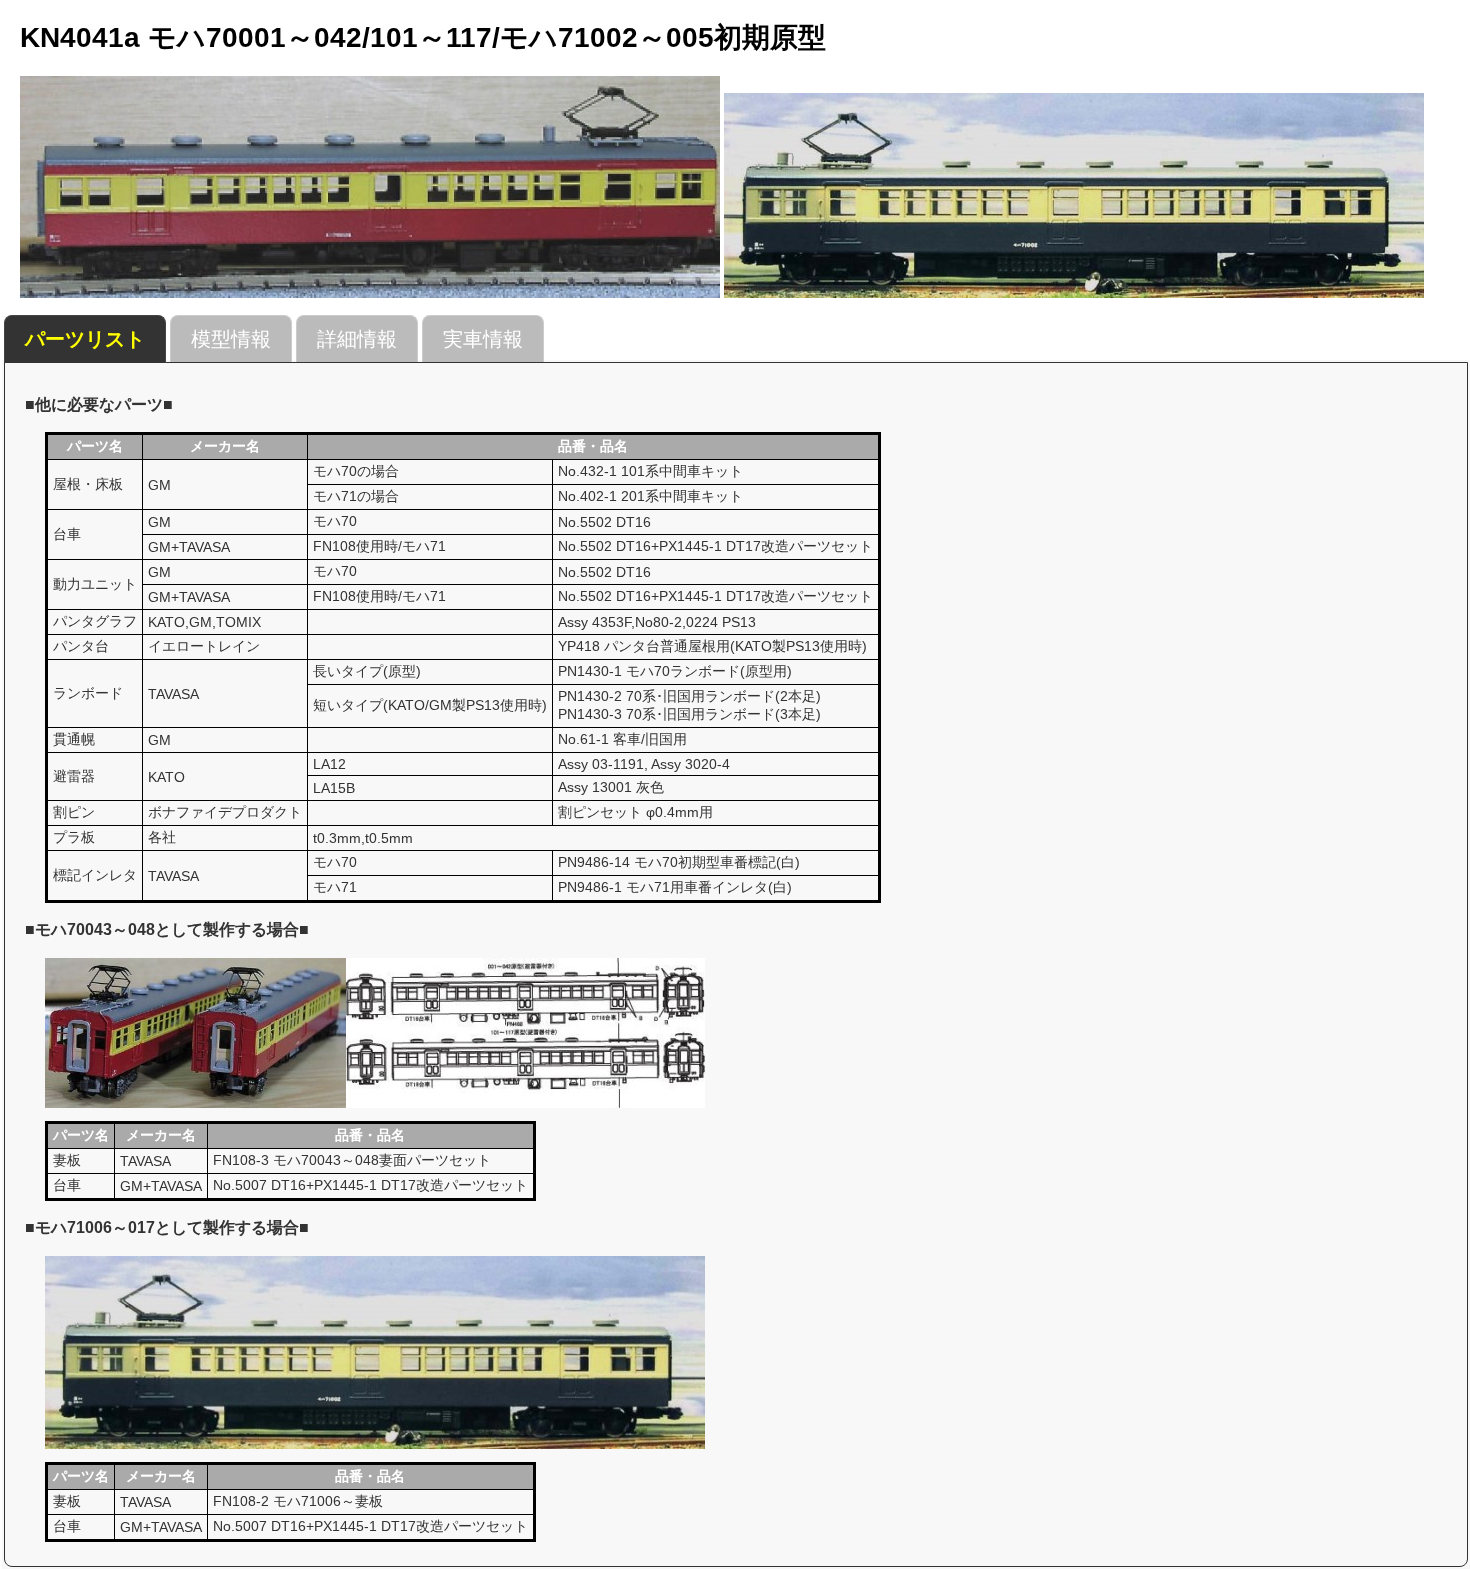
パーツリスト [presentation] (85, 339)
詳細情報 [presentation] (357, 339)
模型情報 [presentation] (231, 339)
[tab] (85, 339)
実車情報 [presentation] (483, 339)
